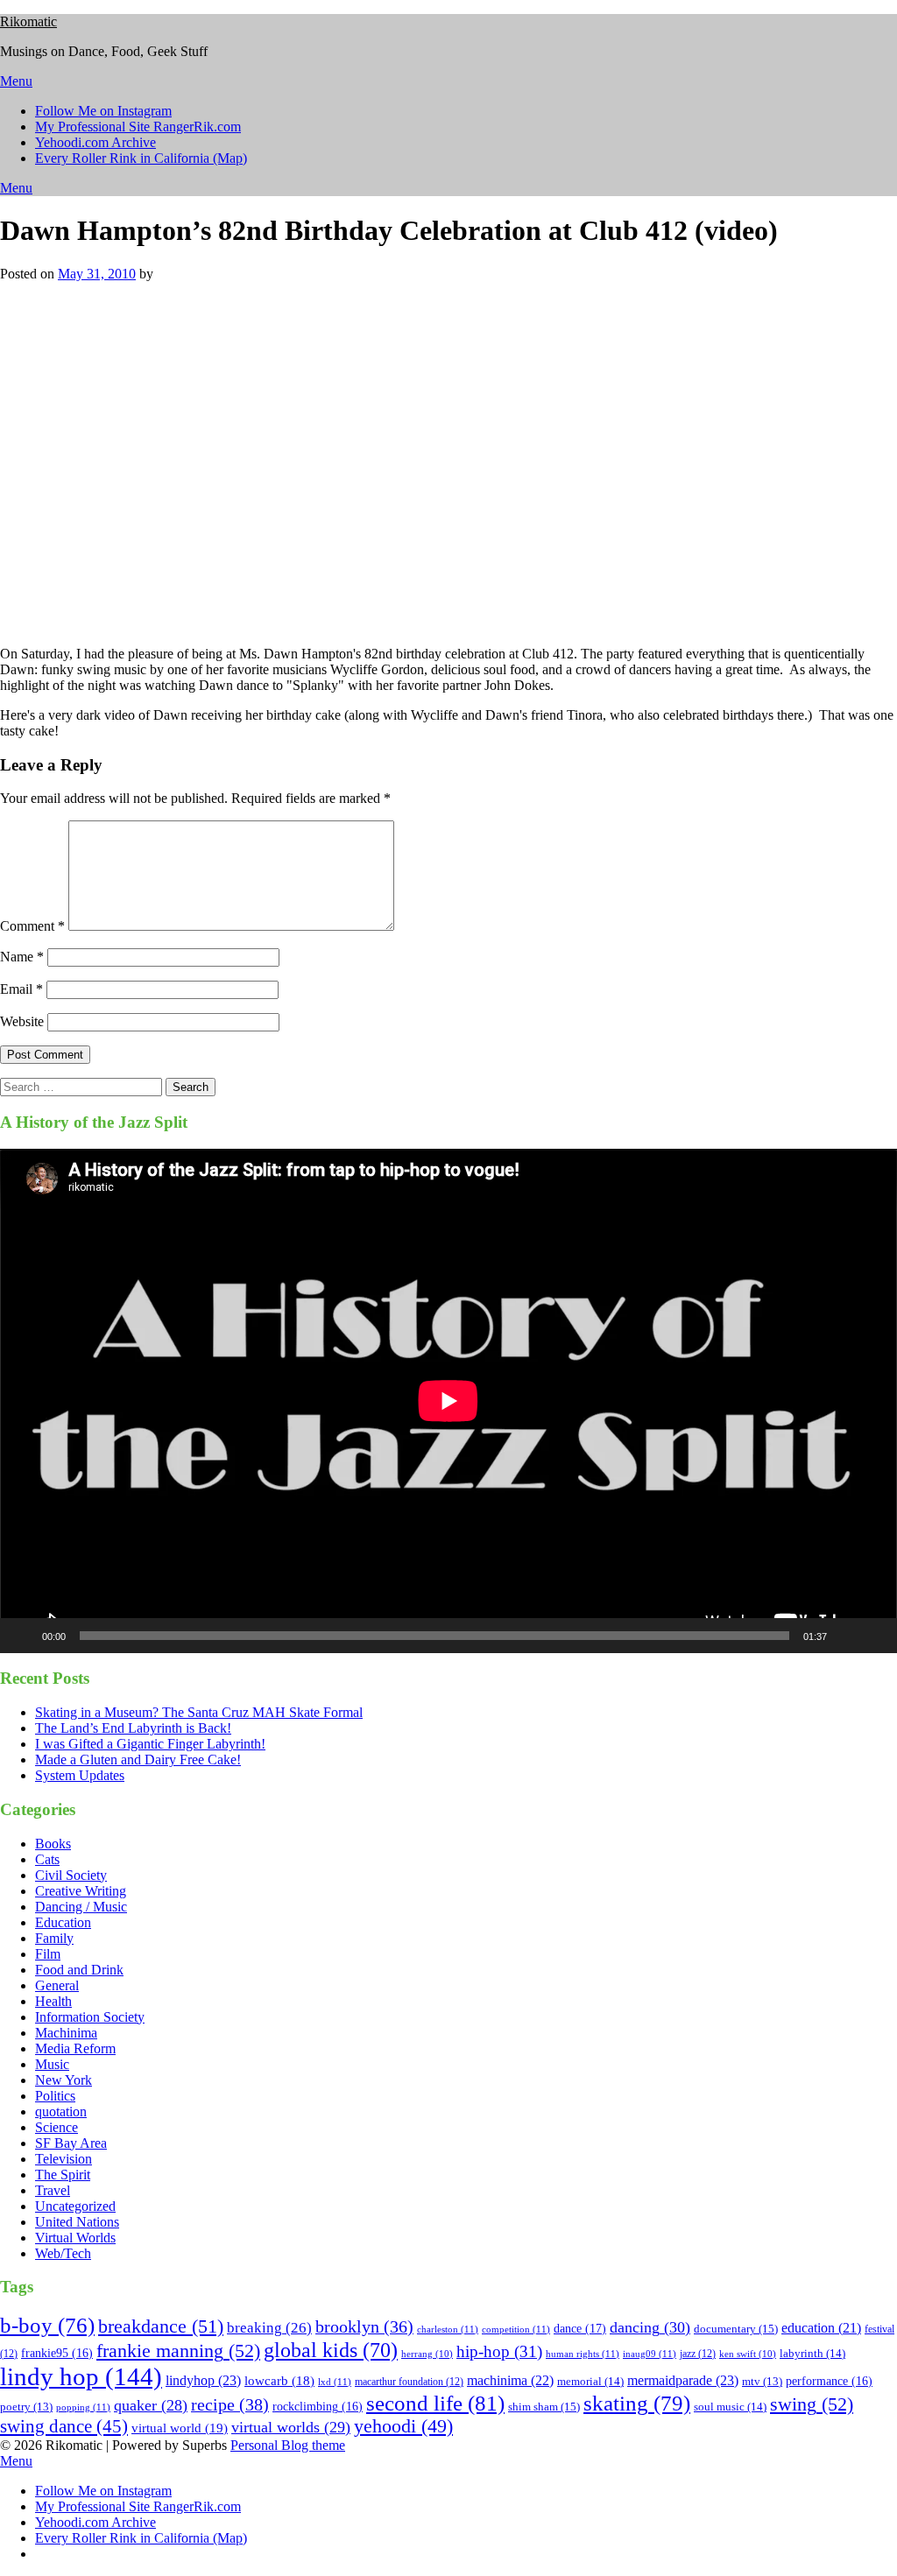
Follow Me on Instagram (103, 111)
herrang (427, 2354)
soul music (730, 2407)
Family (54, 1938)
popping (83, 2407)
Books (53, 1844)
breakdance (161, 2326)
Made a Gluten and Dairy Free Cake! (138, 1760)
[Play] (23, 1636)
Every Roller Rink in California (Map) (141, 158)
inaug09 (650, 2354)
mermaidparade (683, 2380)
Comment (32, 926)
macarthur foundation (409, 2382)
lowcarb (279, 2381)
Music (52, 2064)
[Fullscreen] (874, 1636)
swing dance (64, 2426)
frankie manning (178, 2351)
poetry (26, 2407)
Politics (55, 2096)
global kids (331, 2350)
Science (57, 2127)
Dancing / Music (81, 1907)
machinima (510, 2380)
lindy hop (81, 2376)
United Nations (77, 2222)
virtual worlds (291, 2427)
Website (22, 1021)
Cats (47, 1859)
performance (829, 2381)
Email (21, 989)
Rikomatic (28, 21)
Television (64, 2159)
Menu (16, 81)
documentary (736, 2329)
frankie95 (57, 2353)
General (57, 1985)
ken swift (748, 2354)
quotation (61, 2111)
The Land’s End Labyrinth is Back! (133, 1728)
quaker (151, 2405)
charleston (448, 2329)
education (821, 2328)
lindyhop (203, 2380)
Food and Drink (79, 1970)
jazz (698, 2354)
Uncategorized (75, 2206)
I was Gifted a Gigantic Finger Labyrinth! (150, 1744)
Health (53, 2001)
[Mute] (846, 1636)
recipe (230, 2404)
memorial (590, 2381)
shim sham (544, 2407)
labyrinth (812, 2353)
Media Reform (75, 2048)
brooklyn (364, 2327)
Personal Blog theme (288, 2445)
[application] (448, 1401)
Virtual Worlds (75, 2238)
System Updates (80, 1775)
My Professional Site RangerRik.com (138, 127)
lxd (335, 2382)
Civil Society (71, 1875)
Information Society (90, 2017)
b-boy (47, 2325)
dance (580, 2328)
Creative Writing (81, 1891)
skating (637, 2403)
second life (435, 2403)
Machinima (66, 2033)
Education (63, 1922)
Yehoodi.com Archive (95, 142)
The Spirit (63, 2175)
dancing (650, 2327)
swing (812, 2404)
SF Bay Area (71, 2143)
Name (22, 957)
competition (516, 2329)
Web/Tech (63, 2253)
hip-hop (499, 2352)
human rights (583, 2354)
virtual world (180, 2428)
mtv (762, 2382)
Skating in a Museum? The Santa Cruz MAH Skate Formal (199, 1712)
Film (48, 1954)
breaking (269, 2328)
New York (64, 2080)
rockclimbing (318, 2407)
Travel (53, 2190)
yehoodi (403, 2426)
